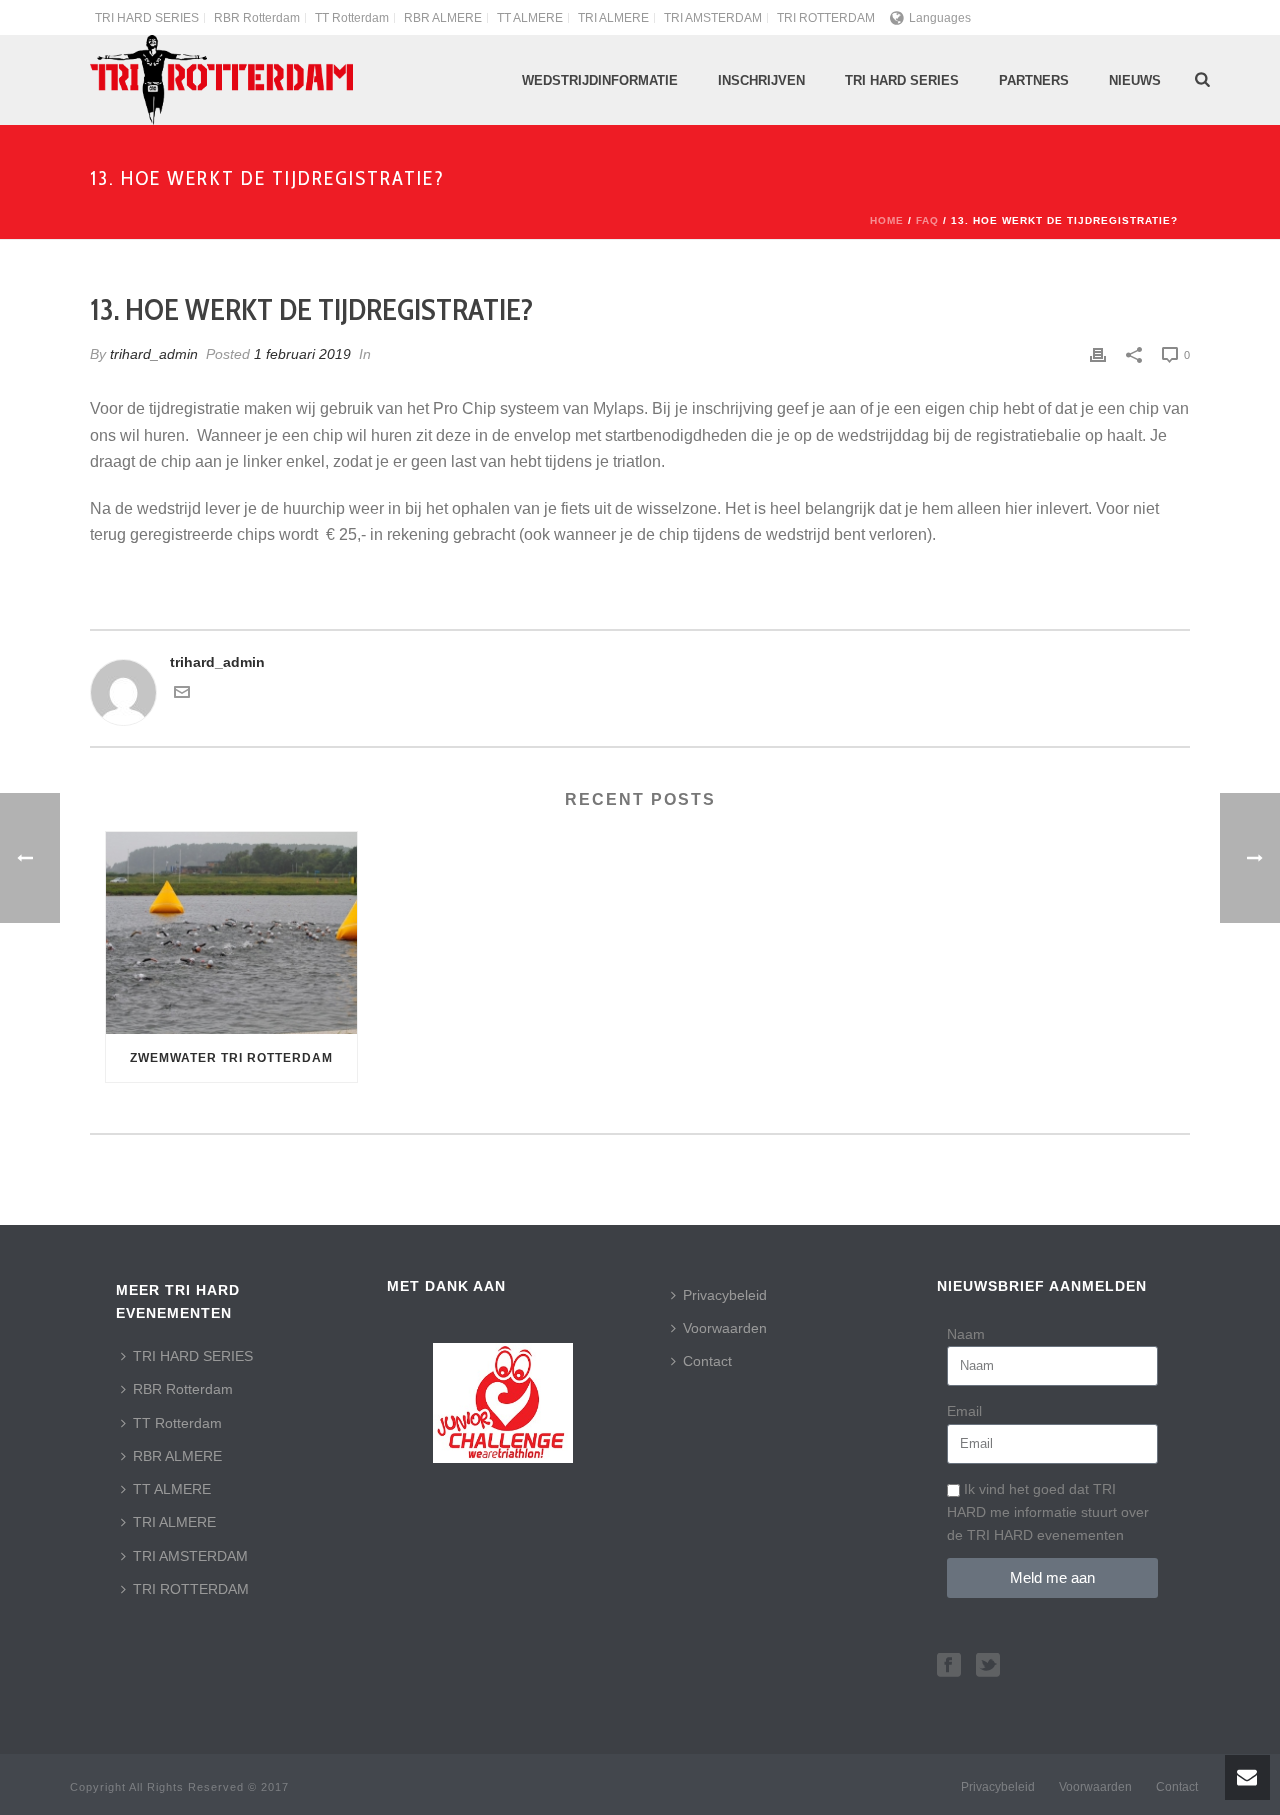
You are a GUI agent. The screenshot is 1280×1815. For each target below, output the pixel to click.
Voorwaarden (725, 1328)
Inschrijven (761, 80)
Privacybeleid (725, 1295)
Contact (707, 1361)
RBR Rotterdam (183, 1389)
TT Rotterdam (177, 1423)
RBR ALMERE (177, 1456)
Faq (927, 220)
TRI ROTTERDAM (191, 1589)
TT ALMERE (172, 1489)
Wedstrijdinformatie (600, 80)
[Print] (1098, 354)
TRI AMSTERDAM (190, 1556)
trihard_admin (154, 354)
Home (887, 220)
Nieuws (1135, 80)
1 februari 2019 (302, 354)
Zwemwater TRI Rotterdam (231, 1058)
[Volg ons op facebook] (949, 1666)
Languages (940, 18)
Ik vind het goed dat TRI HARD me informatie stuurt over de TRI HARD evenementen (1048, 1512)
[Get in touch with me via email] (182, 695)
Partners (1034, 80)
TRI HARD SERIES (193, 1356)
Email (964, 1411)
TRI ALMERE (174, 1522)
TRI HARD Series (902, 80)
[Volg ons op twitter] (988, 1666)
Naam (966, 1334)
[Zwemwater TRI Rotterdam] (231, 932)
